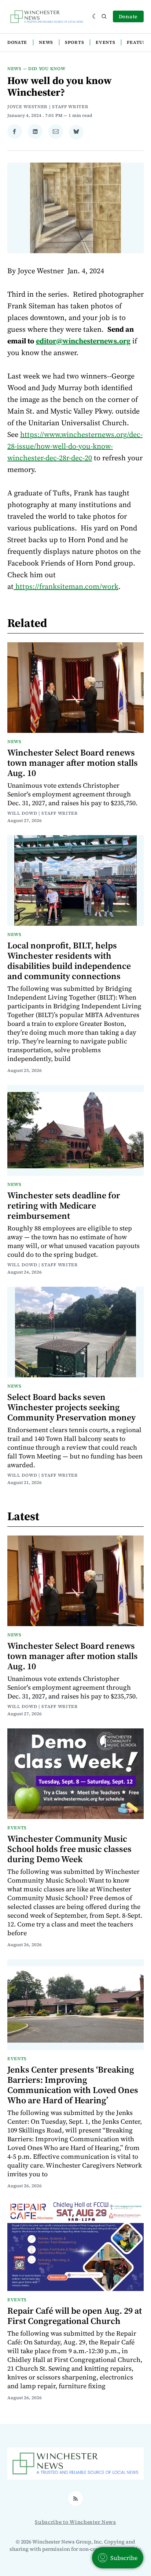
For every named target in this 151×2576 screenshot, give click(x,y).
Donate (128, 16)
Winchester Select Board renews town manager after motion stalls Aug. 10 (73, 763)
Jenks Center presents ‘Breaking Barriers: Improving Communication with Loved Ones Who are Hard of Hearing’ (73, 2085)
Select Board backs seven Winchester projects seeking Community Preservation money (71, 1407)
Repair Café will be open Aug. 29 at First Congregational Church (75, 2316)
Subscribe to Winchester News (75, 2522)
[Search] (104, 16)
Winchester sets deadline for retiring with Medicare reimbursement (64, 1205)
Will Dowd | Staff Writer (43, 813)
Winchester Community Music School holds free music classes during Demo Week (69, 1849)
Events (105, 42)
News (46, 42)
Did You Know (47, 69)
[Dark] (95, 16)
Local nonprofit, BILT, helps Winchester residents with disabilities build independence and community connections (69, 961)
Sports (74, 42)
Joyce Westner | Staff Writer (48, 107)
